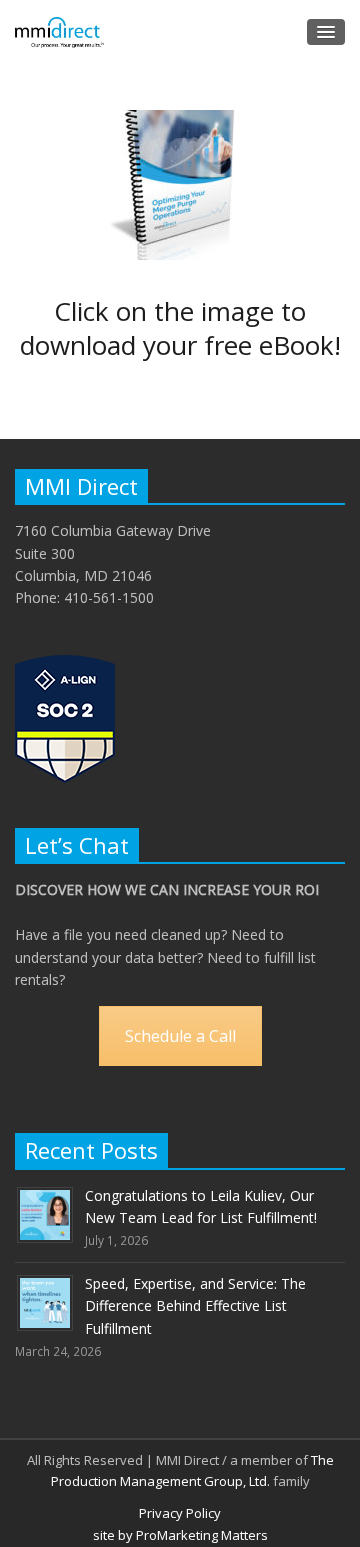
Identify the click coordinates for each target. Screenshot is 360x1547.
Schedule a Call (180, 1036)
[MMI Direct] (59, 32)
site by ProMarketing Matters (180, 1535)
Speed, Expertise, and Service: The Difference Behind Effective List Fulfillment (195, 1306)
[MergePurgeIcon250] (180, 185)
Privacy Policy (180, 1513)
